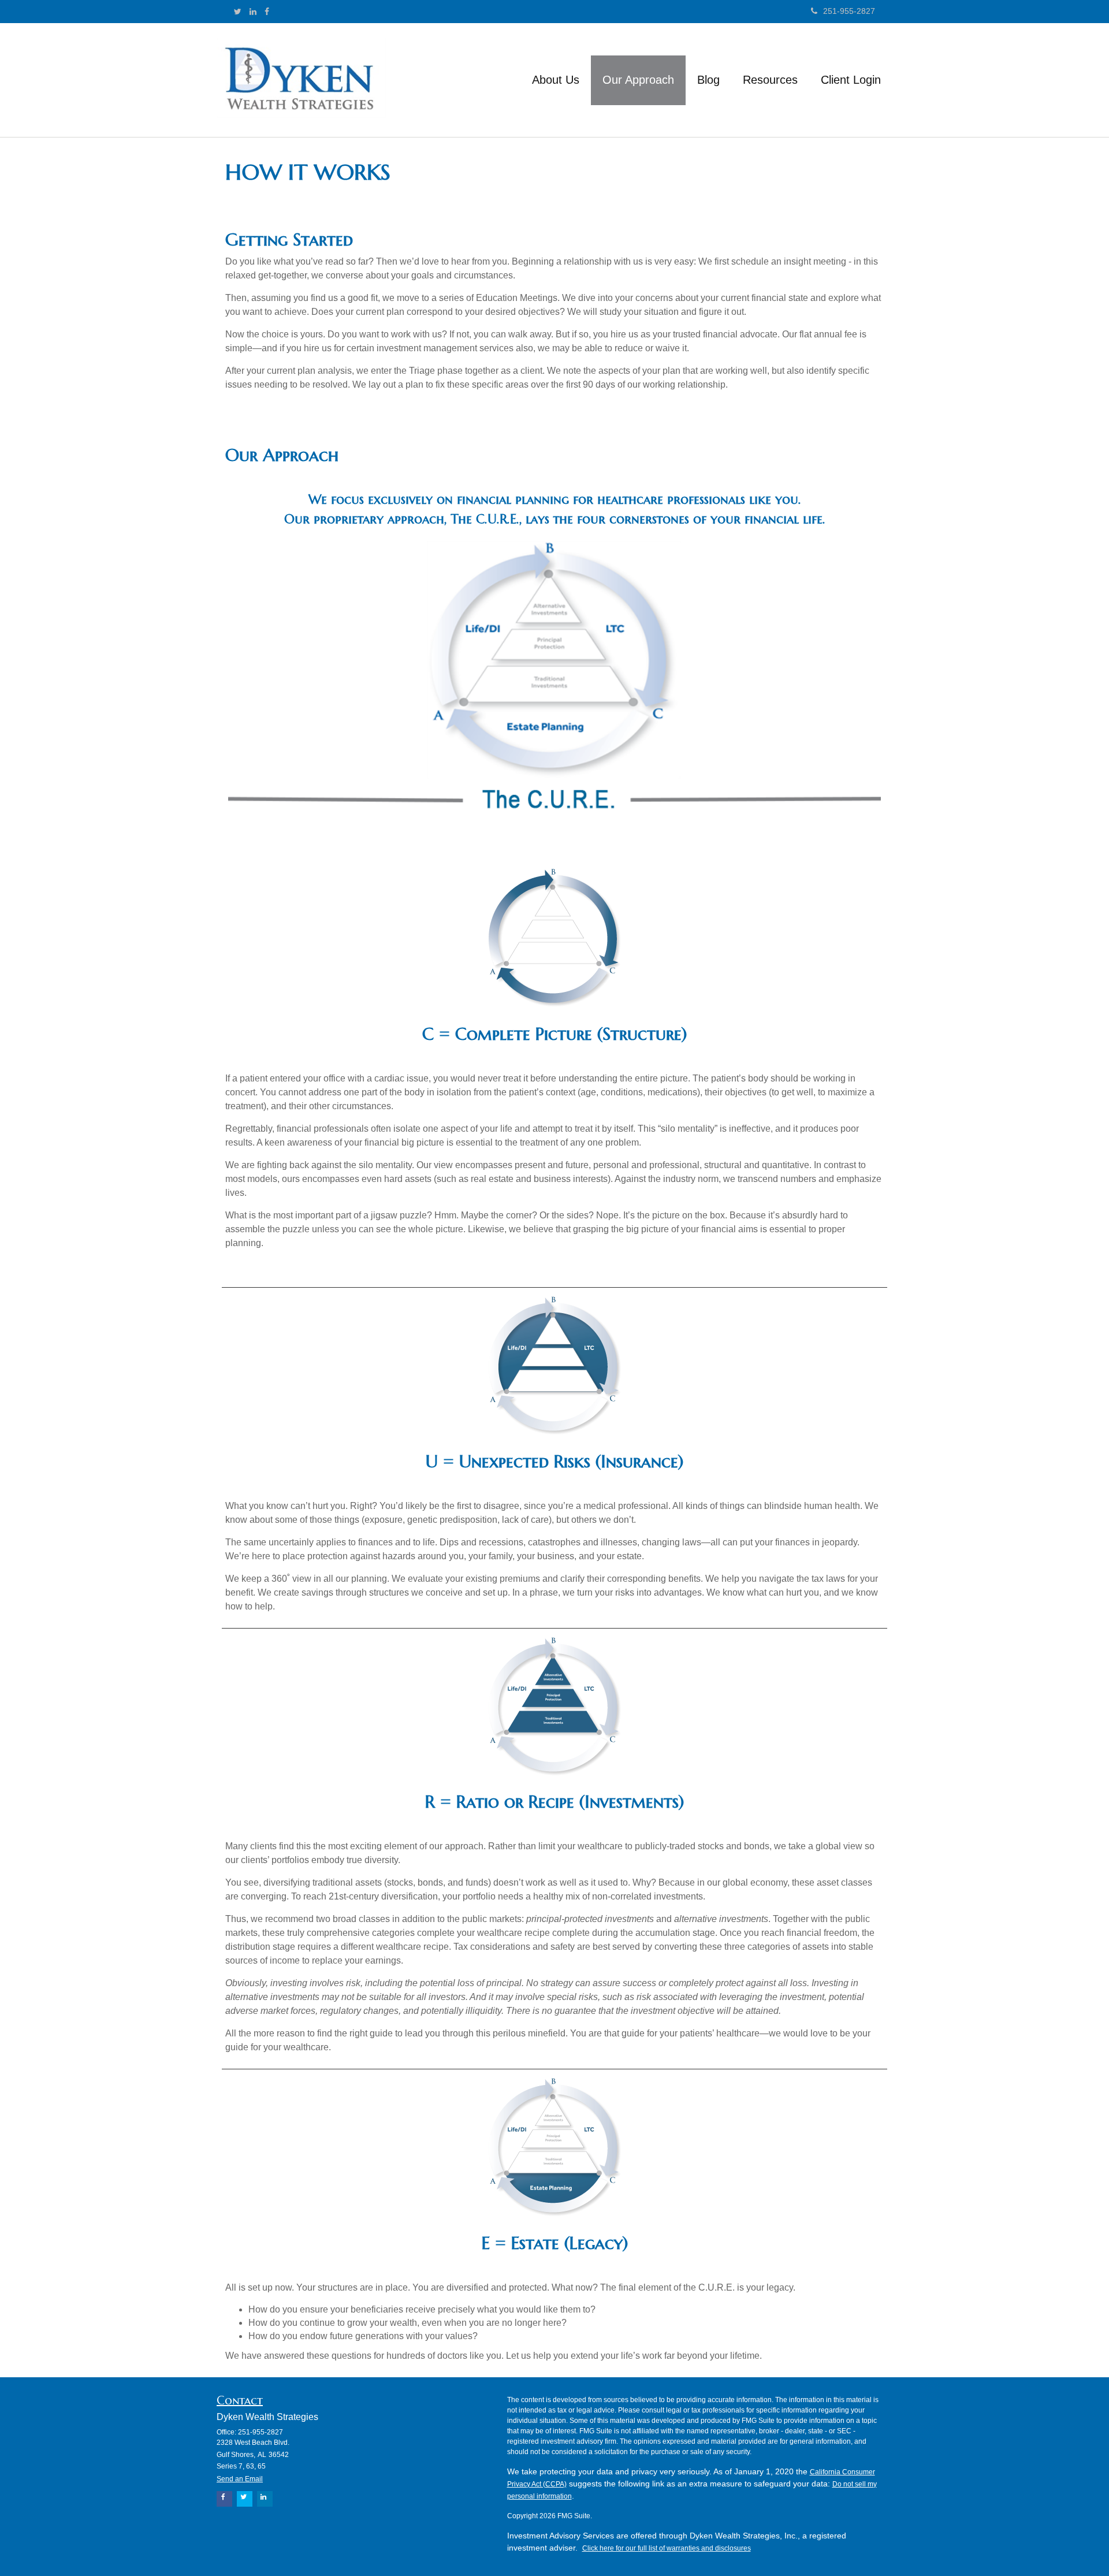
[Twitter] (238, 12)
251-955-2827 (849, 11)
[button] (556, 80)
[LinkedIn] (253, 12)
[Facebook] (267, 12)
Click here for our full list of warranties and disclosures (667, 2548)
